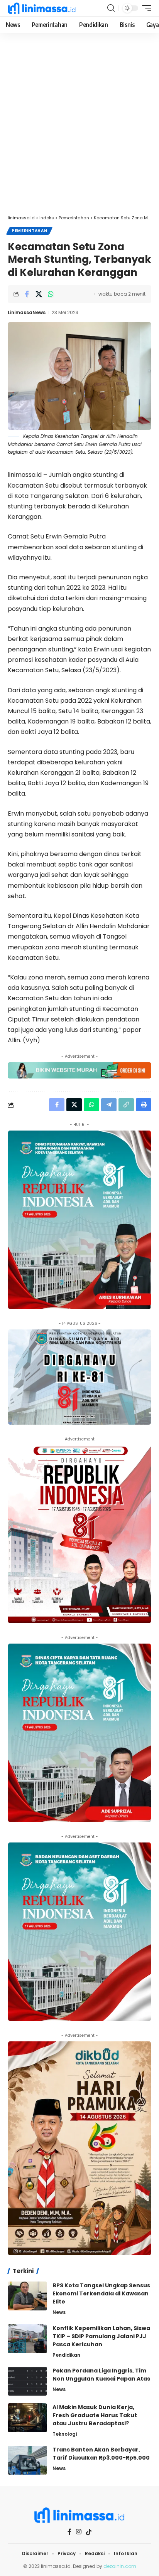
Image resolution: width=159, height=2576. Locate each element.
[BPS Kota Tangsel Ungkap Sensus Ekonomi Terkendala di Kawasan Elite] (27, 2296)
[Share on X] (39, 294)
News (59, 2312)
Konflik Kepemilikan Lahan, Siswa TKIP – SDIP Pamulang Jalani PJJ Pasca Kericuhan (101, 2336)
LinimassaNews (27, 312)
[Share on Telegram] (109, 1105)
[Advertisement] (79, 128)
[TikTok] (89, 2532)
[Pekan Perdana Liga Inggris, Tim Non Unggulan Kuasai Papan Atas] (27, 2381)
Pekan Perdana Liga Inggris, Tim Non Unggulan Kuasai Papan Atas (101, 2375)
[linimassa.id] (42, 8)
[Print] (144, 1105)
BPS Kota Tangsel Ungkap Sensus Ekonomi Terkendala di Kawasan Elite (101, 2293)
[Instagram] (79, 2532)
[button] (111, 8)
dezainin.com (120, 2566)
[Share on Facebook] (27, 294)
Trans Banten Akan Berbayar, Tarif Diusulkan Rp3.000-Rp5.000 (101, 2454)
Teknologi (65, 2434)
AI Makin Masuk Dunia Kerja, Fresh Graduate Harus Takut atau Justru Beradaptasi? (95, 2415)
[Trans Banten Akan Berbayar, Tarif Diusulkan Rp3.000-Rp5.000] (27, 2460)
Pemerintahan (29, 231)
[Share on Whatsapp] (51, 294)
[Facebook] (69, 2532)
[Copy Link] (126, 1105)
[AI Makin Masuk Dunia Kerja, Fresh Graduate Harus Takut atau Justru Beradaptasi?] (27, 2418)
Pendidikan (66, 2355)
